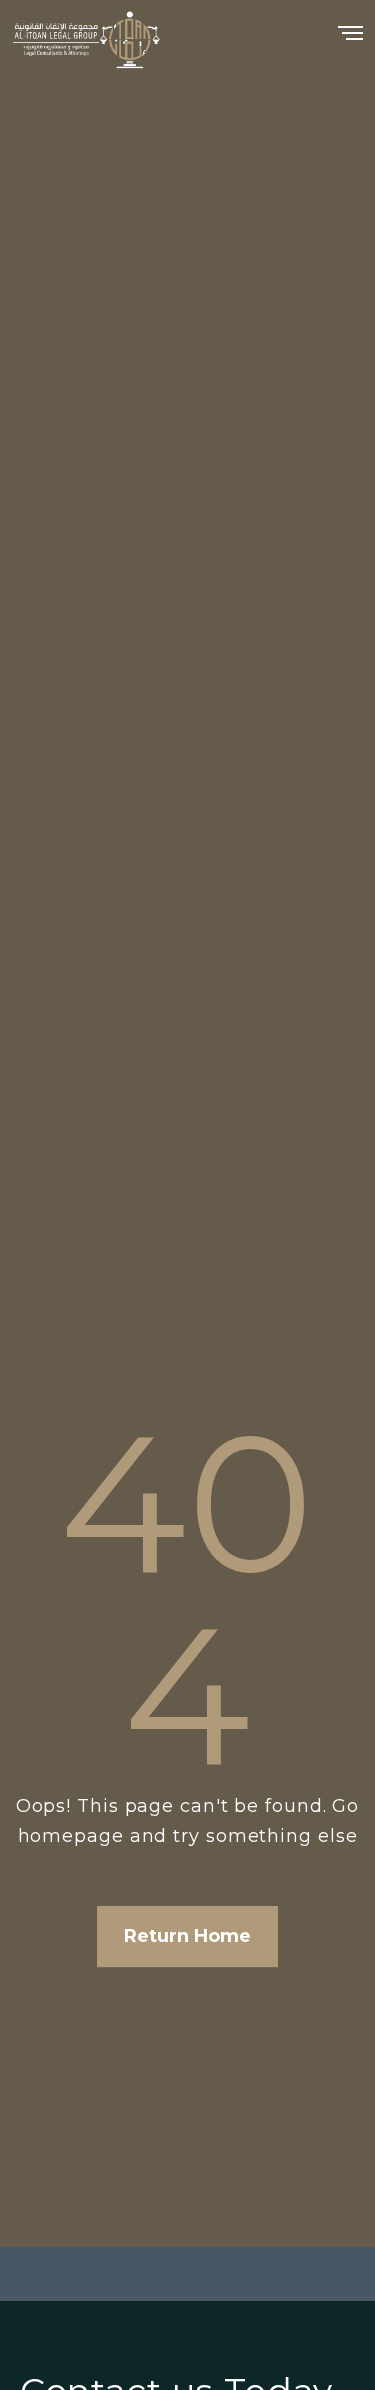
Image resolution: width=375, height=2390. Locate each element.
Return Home (187, 1936)
